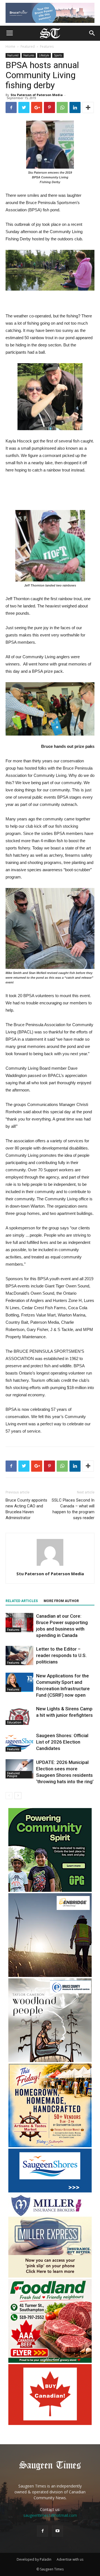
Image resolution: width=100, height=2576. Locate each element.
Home (10, 46)
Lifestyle (44, 55)
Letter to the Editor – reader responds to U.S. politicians (61, 1655)
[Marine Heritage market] (50, 2146)
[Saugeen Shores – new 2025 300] (50, 2191)
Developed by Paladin (34, 2559)
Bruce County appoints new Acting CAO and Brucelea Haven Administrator (26, 1509)
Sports (58, 55)
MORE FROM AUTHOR (61, 1601)
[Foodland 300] (50, 2361)
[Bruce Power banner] (50, 13)
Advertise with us (70, 2559)
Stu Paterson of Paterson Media (37, 95)
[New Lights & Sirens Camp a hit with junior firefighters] (19, 1715)
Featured (28, 46)
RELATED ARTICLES (22, 1601)
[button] (92, 33)
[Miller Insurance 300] (50, 2276)
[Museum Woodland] (50, 2061)
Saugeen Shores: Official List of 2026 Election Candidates (62, 1742)
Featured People (13, 1775)
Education (14, 1722)
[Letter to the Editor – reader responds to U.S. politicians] (19, 1656)
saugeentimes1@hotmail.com (50, 2515)
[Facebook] (42, 2531)
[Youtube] (57, 2531)
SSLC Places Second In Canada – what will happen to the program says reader (73, 1509)
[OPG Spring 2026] (50, 1890)
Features (47, 46)
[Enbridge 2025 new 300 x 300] (50, 1975)
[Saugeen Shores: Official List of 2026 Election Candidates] (19, 1742)
